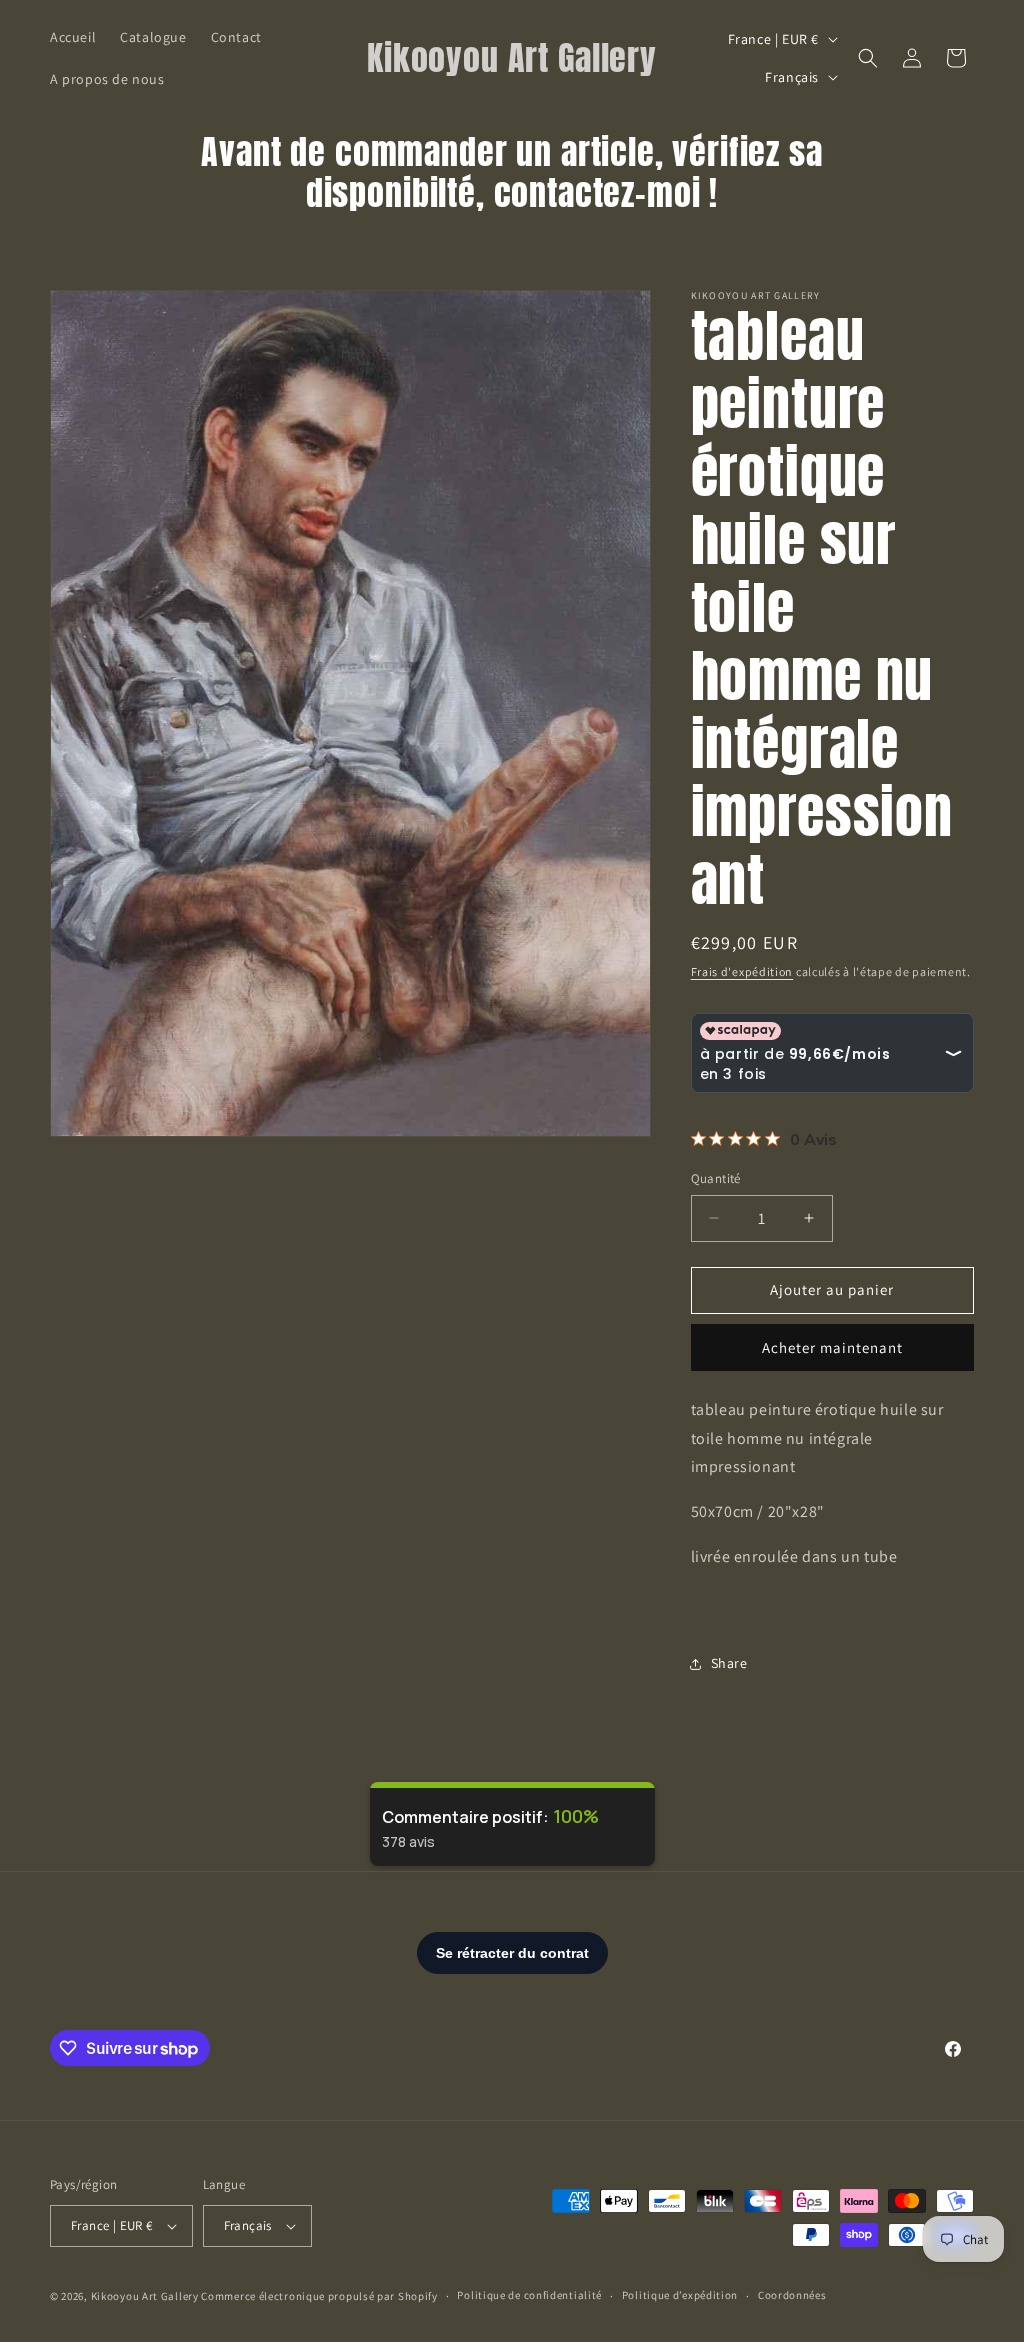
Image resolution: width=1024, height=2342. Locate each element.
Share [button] (729, 1663)
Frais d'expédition (742, 971)
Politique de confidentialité (529, 2295)
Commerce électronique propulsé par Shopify (319, 2296)
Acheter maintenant (832, 1347)
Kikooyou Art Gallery (145, 2296)
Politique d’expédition (680, 2295)
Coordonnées (792, 2295)
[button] (868, 58)
